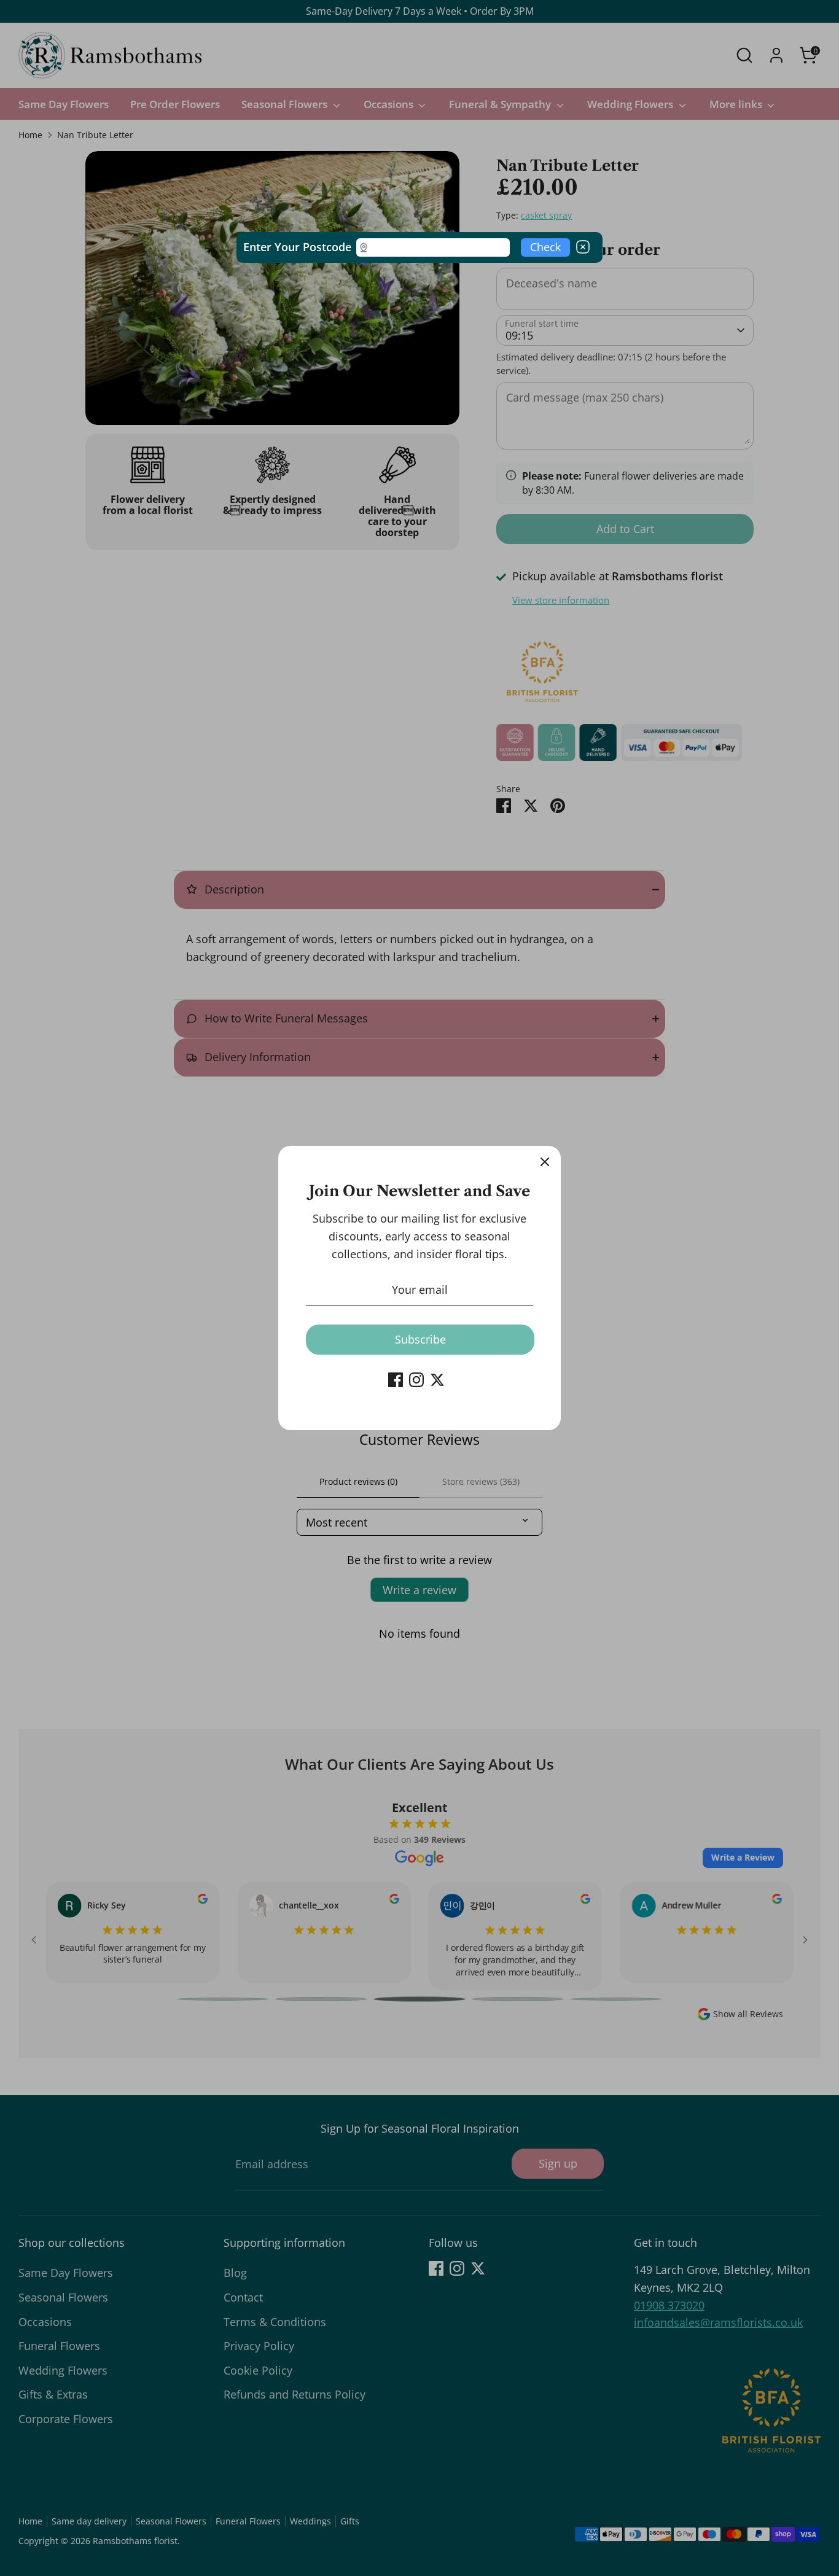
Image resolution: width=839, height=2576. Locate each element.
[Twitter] (437, 1380)
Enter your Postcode (297, 247)
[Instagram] (416, 1380)
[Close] (545, 1162)
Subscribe (420, 1339)
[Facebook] (396, 1380)
